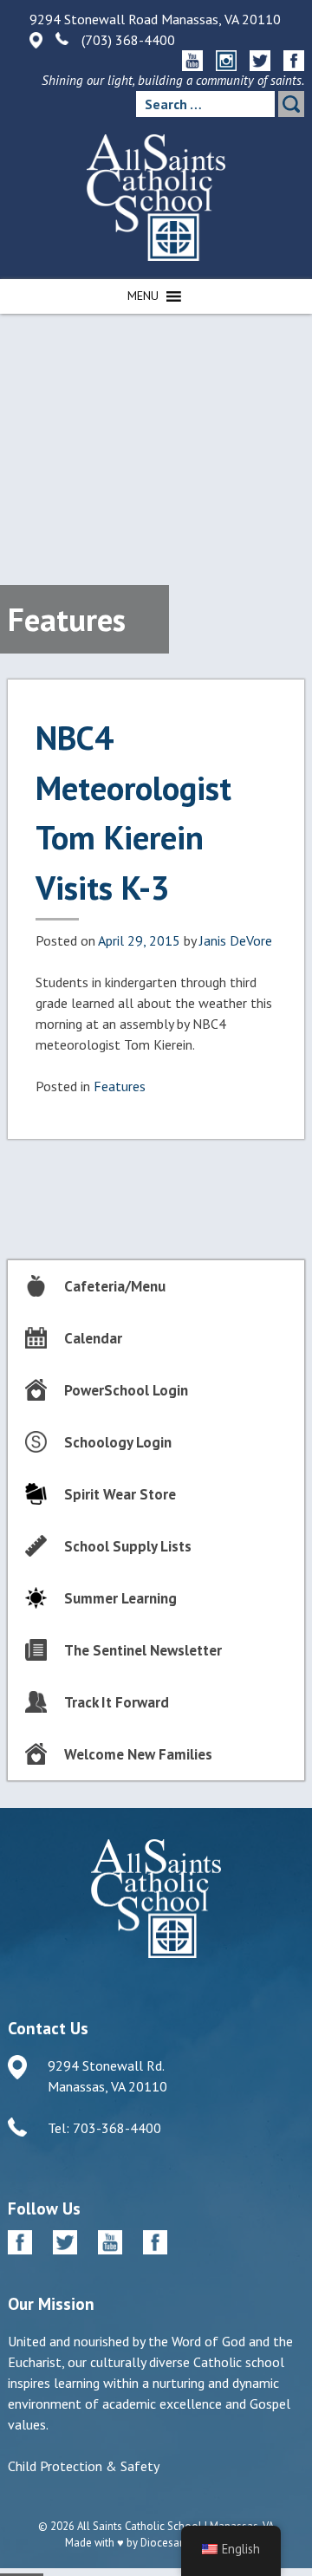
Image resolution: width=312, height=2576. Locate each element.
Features (120, 1086)
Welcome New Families (138, 1754)
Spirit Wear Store (120, 1494)
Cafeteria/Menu (115, 1286)
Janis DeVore (236, 940)
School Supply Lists (128, 1546)
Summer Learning (120, 1598)
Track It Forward (117, 1702)
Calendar (93, 1338)
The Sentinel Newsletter (143, 1650)
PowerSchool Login (126, 1390)
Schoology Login (118, 1442)
